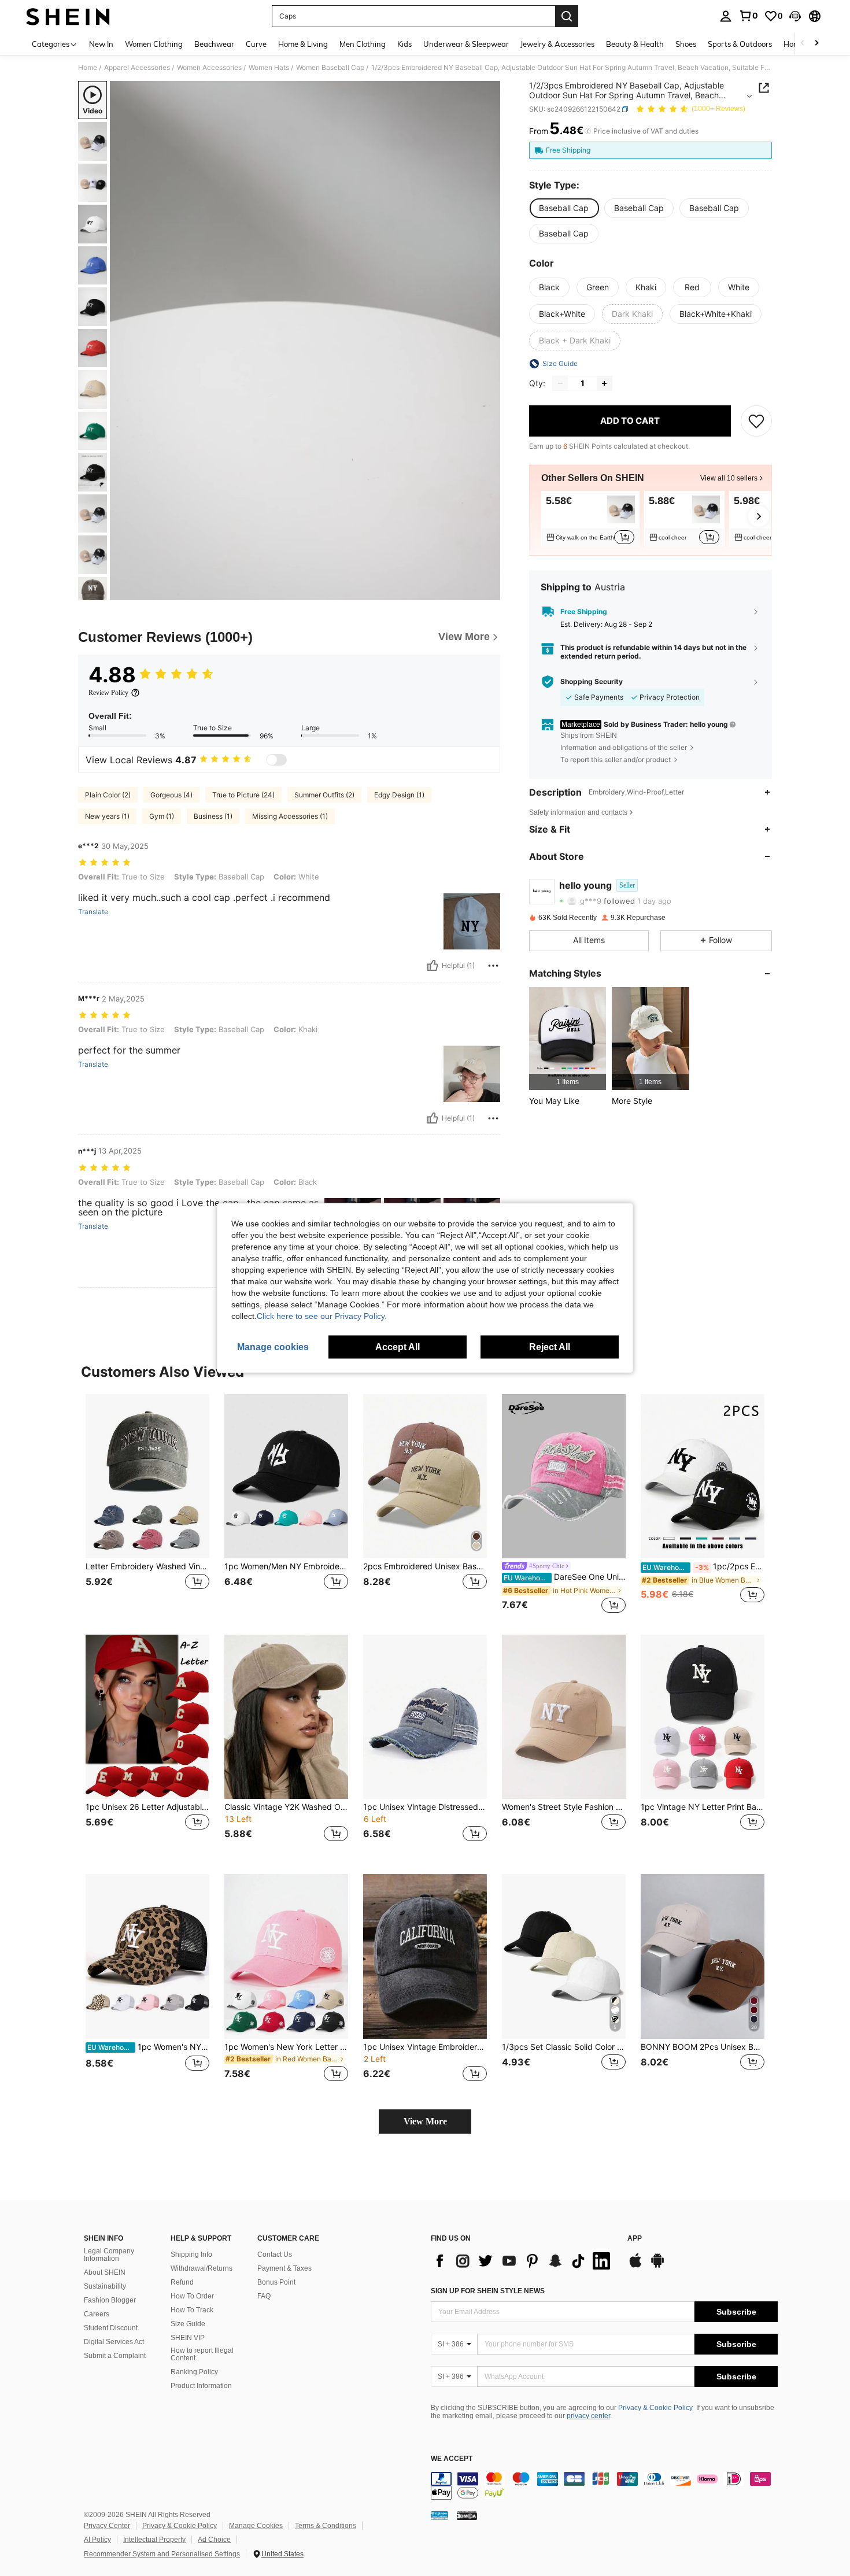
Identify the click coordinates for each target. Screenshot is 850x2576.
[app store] (635, 2266)
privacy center (588, 2416)
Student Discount (111, 2328)
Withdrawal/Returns (202, 2268)
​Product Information (201, 2386)
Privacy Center (107, 2526)
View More (425, 2121)
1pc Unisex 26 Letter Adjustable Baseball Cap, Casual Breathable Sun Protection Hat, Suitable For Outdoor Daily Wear (147, 1807)
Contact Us (275, 2255)
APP (635, 2239)
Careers (97, 2314)
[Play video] (305, 341)
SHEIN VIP (188, 2338)
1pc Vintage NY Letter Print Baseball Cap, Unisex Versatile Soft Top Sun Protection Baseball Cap (703, 1807)
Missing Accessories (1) (290, 816)
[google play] (657, 2266)
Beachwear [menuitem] (214, 44)
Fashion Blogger (110, 2300)
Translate (93, 912)
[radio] (564, 208)
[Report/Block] (493, 966)
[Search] (567, 16)
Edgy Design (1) (399, 795)
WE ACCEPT (452, 2459)
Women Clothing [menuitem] (154, 44)
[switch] (276, 760)
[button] (795, 16)
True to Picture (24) (243, 795)
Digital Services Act (114, 2342)
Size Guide (188, 2324)
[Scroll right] (816, 44)
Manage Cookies (256, 2526)
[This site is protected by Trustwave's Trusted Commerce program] (439, 2515)
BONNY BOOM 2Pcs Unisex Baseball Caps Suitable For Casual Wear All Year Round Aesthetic (703, 2047)
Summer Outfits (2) (324, 795)
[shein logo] (68, 16)
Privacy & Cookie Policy (655, 2408)
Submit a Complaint (115, 2356)
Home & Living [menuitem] (303, 44)
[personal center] (726, 16)
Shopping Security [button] (592, 682)
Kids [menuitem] (404, 44)
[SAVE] (756, 421)
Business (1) (213, 816)
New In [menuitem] (101, 44)
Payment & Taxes (284, 2268)
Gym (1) (162, 816)
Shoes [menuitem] (686, 44)
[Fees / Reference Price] (588, 131)
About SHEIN (105, 2272)
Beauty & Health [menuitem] (635, 44)
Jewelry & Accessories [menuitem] (557, 44)
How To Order (192, 2296)
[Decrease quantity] (560, 383)
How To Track (192, 2310)
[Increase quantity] (604, 383)
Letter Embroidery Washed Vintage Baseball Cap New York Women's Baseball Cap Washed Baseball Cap (147, 1566)
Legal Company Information (109, 2255)
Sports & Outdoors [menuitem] (740, 44)
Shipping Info (191, 2255)
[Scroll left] (803, 44)
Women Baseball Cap (330, 68)
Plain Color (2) (108, 795)
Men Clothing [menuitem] (363, 44)
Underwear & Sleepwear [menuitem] (466, 44)
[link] (748, 16)
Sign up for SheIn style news (488, 2291)
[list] (523, 2261)
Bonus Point (276, 2282)
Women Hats (269, 68)
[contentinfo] (604, 2486)
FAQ (264, 2296)
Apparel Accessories (137, 68)
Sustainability (105, 2286)
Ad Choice (214, 2540)
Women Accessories (209, 68)
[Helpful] (433, 966)
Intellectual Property (154, 2540)
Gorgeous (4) (171, 795)
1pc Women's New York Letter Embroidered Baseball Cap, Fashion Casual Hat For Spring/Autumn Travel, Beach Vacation (286, 2047)
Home (88, 68)
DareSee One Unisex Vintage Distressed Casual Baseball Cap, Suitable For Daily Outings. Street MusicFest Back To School (565, 1577)
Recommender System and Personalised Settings (162, 2554)
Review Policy (108, 693)
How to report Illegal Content (202, 2355)
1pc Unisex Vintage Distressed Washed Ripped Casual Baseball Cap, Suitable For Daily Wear (425, 1807)
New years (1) (107, 816)
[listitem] (590, 519)
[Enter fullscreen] (488, 591)
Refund (182, 2282)
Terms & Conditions (326, 2526)
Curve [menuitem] (256, 44)
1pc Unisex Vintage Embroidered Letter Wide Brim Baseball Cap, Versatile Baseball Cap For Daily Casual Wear (425, 2047)
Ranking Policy (194, 2372)
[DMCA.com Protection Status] (467, 2515)
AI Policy (97, 2540)
